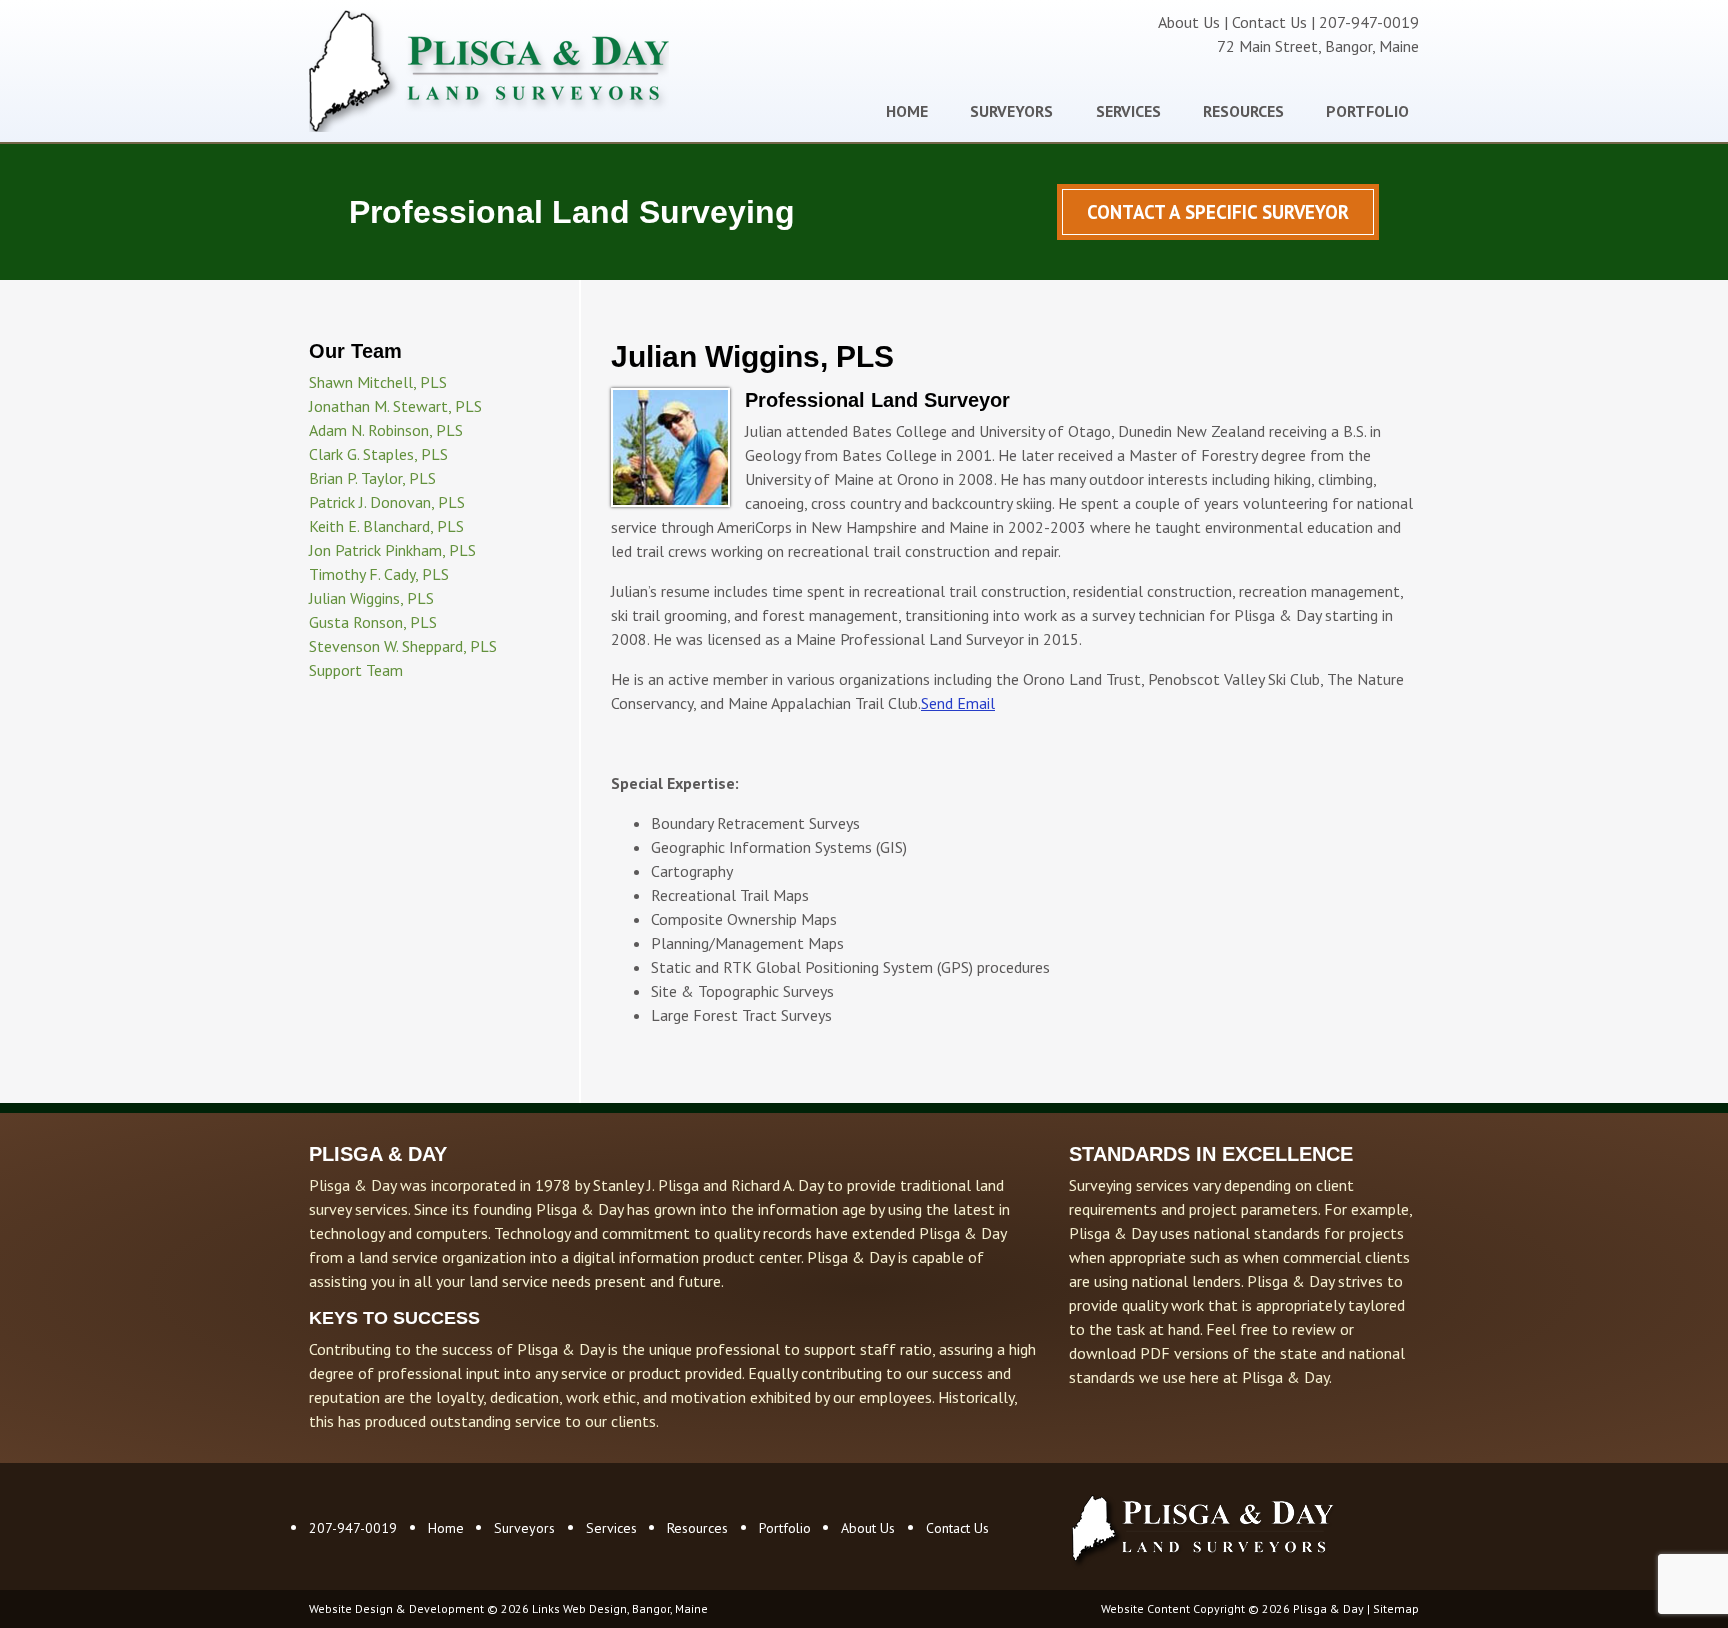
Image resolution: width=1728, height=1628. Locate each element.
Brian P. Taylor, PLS (372, 478)
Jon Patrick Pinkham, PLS (392, 550)
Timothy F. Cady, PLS (379, 574)
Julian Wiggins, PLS (371, 598)
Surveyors (1011, 111)
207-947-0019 (353, 1528)
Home (907, 111)
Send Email (958, 703)
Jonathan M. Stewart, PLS (395, 406)
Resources (1243, 111)
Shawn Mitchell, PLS (378, 382)
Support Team (356, 670)
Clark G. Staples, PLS (378, 454)
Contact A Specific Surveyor (1218, 212)
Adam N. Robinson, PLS (386, 430)
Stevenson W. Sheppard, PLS (403, 646)
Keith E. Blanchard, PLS (386, 526)
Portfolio (1367, 111)
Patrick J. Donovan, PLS (387, 502)
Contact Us (1269, 22)
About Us (1189, 22)
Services (1128, 111)
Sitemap (1396, 1608)
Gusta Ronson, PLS (373, 622)
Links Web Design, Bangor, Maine (620, 1608)
